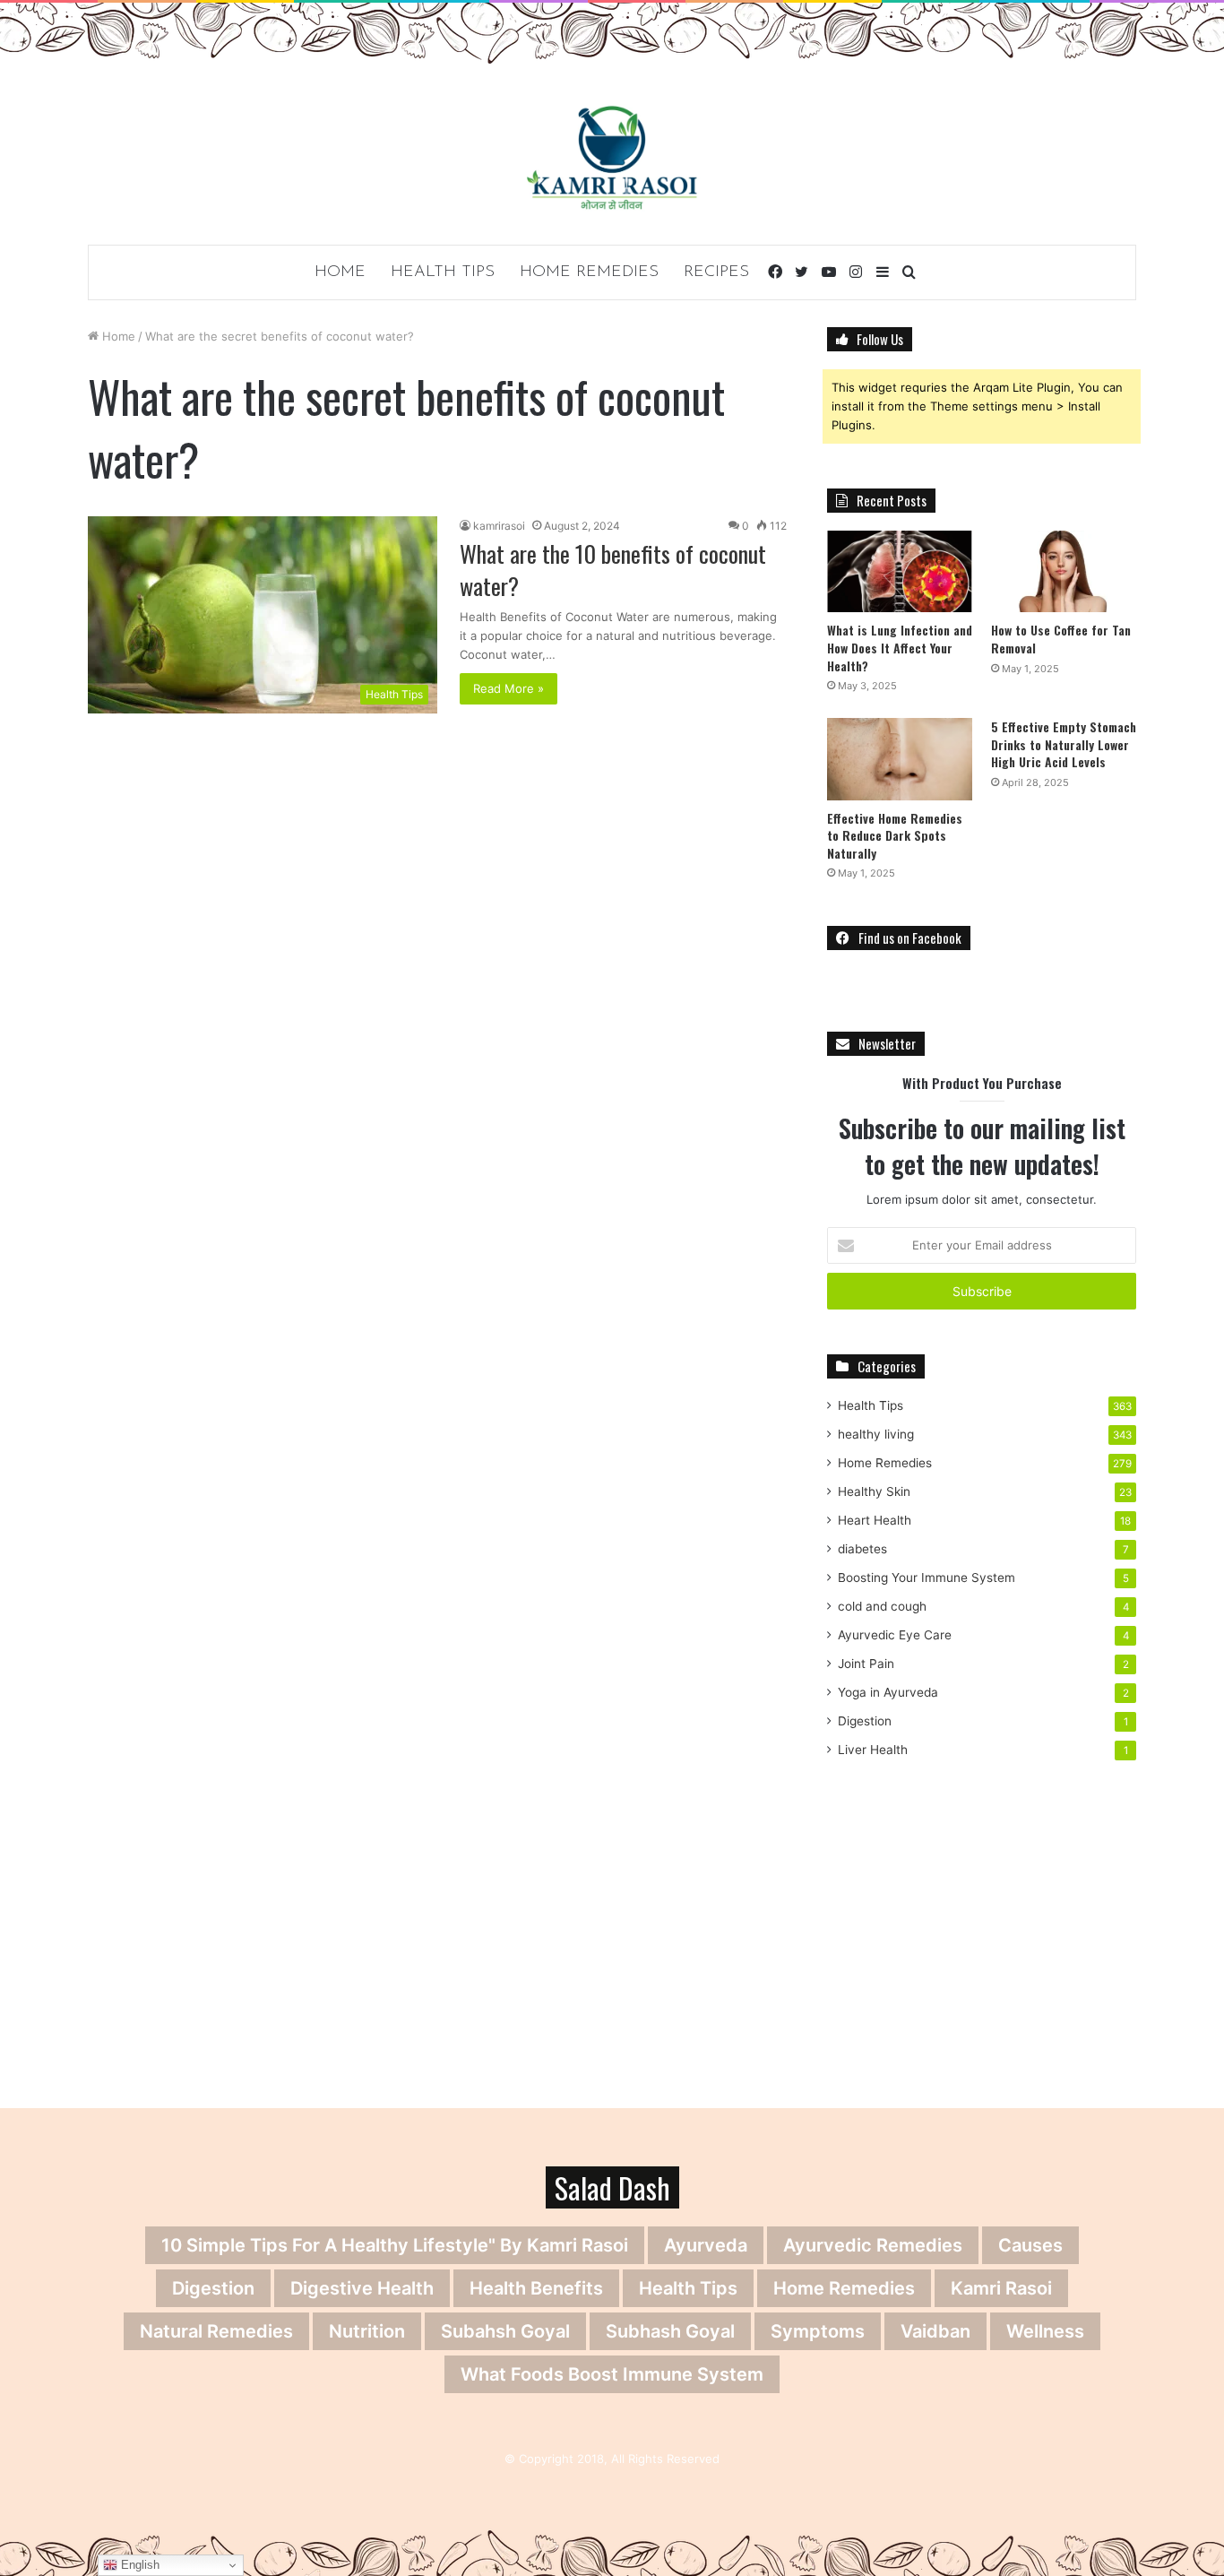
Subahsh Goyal (505, 2331)
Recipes (716, 272)
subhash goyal (670, 2331)
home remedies (844, 2288)
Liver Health (873, 1750)
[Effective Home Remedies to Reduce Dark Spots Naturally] (900, 759)
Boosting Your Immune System (927, 1578)
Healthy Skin (874, 1491)
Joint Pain (866, 1664)
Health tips (688, 2288)
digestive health (362, 2288)
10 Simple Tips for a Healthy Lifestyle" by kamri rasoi (395, 2245)
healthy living (876, 1434)
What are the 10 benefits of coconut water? (613, 570)
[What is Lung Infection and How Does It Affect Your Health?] (900, 571)
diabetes (862, 1549)
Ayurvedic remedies (873, 2245)
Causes (1030, 2245)
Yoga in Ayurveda (888, 1692)
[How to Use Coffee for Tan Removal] (1064, 571)
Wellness (1045, 2331)
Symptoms (818, 2331)
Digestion (865, 1721)
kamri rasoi (1001, 2288)
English (138, 2565)
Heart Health (875, 1520)
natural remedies (216, 2331)
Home (340, 272)
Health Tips (443, 272)
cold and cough (882, 1606)
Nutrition (367, 2331)
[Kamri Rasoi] (612, 157)
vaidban (935, 2331)
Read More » (509, 688)
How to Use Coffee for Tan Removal (1061, 639)
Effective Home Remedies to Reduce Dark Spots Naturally (895, 835)
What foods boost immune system (612, 2374)
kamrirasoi (499, 526)
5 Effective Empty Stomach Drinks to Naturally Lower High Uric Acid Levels (1064, 744)
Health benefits (536, 2288)
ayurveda (706, 2245)
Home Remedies (589, 272)
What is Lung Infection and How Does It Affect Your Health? (900, 647)
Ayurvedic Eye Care (895, 1635)
